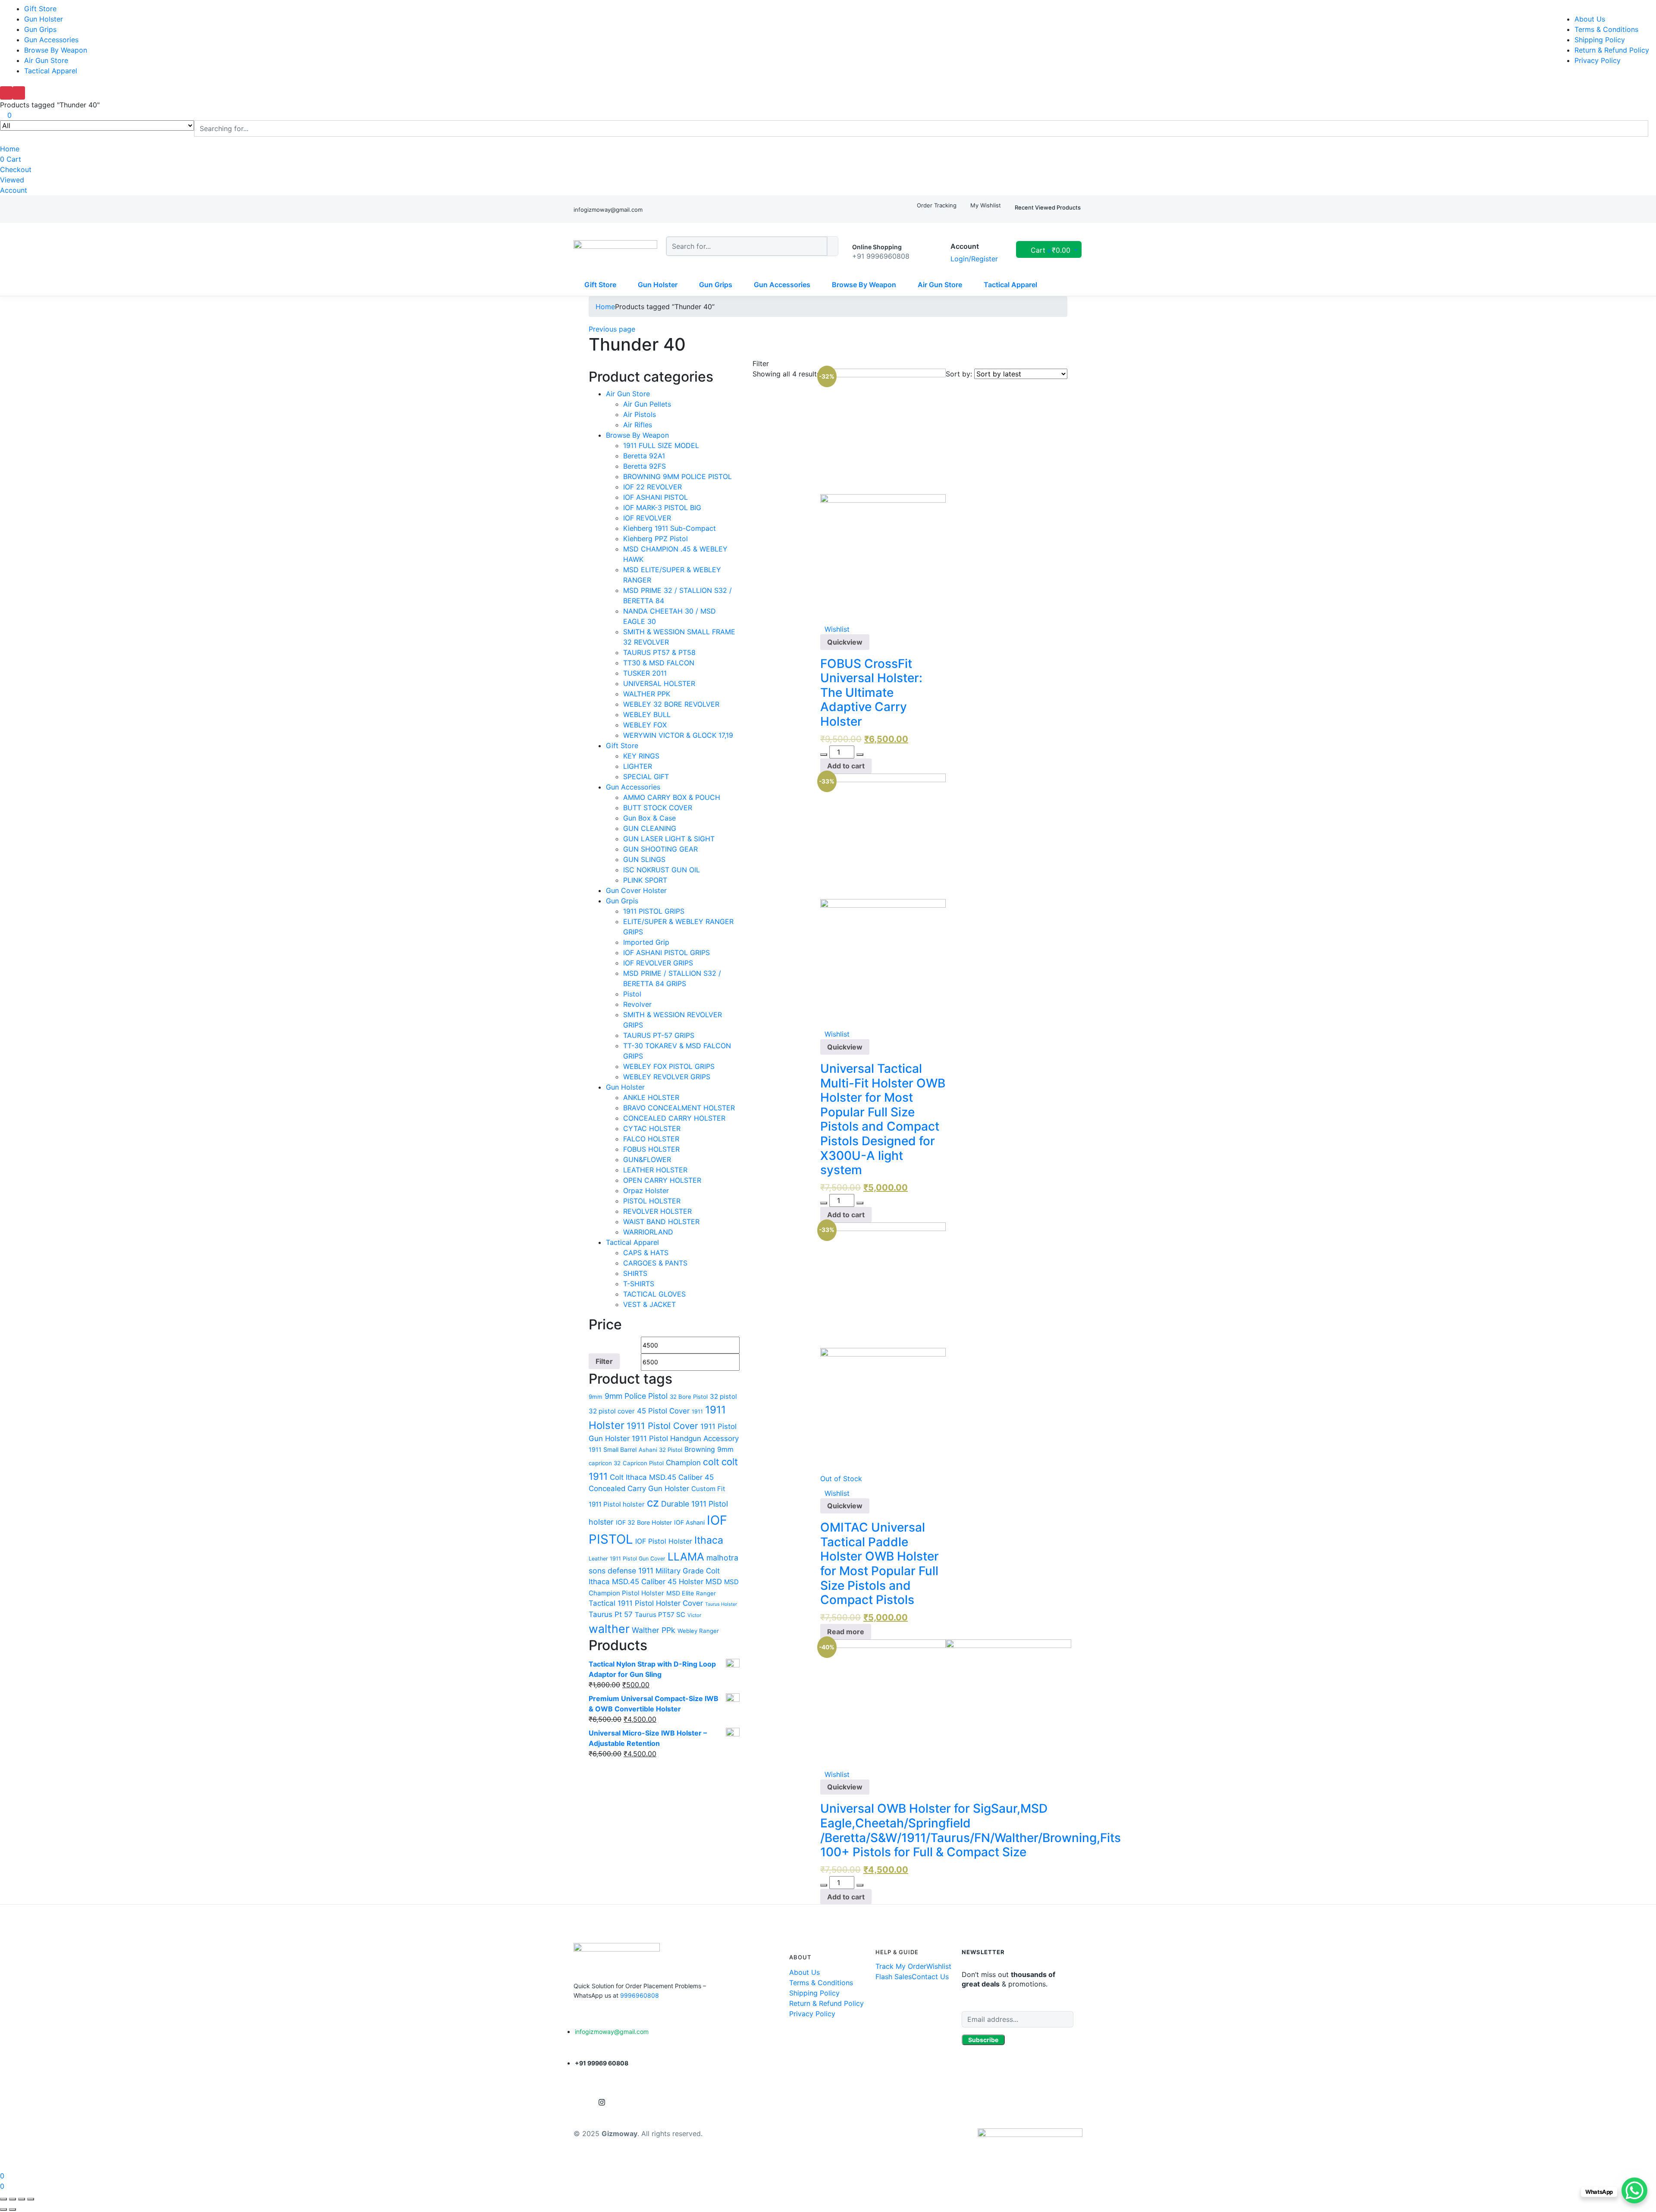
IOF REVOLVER (647, 518)
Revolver (637, 1004)
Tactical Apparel (51, 71)
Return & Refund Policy (1612, 50)
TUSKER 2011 (645, 673)
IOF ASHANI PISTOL (655, 497)
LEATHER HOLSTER (655, 1170)
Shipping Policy (1600, 40)
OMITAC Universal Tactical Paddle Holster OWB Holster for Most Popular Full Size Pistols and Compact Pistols (880, 1563)
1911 (697, 1411)
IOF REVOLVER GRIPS (658, 963)
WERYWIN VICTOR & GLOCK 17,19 (678, 735)
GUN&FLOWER (647, 1159)
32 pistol (723, 1396)
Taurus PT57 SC (660, 1615)
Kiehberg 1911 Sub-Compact (670, 528)
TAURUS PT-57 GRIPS (659, 1035)
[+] (860, 755)
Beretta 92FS (645, 466)
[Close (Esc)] (3, 2199)
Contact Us (930, 1977)
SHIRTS (635, 1273)
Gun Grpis (622, 901)
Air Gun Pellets (647, 404)
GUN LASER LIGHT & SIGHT (669, 839)
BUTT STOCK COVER (658, 808)
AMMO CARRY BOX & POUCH (672, 797)
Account (14, 190)
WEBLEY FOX (645, 725)
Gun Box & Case (649, 818)
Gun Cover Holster (636, 890)
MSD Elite (680, 1593)
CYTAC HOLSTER (652, 1128)
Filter (604, 1361)
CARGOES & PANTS (655, 1263)
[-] (824, 755)
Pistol (632, 994)
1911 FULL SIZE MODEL (661, 445)
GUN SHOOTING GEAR (660, 849)
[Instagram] (602, 2102)
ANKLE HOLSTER (651, 1097)
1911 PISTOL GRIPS (654, 911)
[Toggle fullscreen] (22, 2199)
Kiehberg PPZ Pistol (655, 539)
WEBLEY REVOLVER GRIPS (667, 1077)
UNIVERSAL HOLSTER (659, 683)
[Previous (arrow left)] (3, 2209)
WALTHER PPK (647, 694)
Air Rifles (638, 425)
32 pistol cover (612, 1411)
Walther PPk (654, 1630)
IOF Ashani (689, 1522)
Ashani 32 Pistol (660, 1450)
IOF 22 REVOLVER (652, 487)
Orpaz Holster (646, 1191)
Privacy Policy (1598, 60)
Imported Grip (646, 942)
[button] (1049, 250)
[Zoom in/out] (31, 2199)
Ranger (706, 1593)
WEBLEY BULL (647, 714)
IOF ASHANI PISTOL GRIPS (666, 952)
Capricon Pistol (643, 1463)
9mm (596, 1397)
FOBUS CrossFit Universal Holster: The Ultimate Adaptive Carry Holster (871, 692)
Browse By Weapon (56, 50)
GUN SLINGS (644, 859)
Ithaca (709, 1540)
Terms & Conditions (1606, 29)
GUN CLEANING (650, 828)
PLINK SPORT (645, 880)
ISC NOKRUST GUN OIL (662, 870)
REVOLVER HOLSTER (657, 1211)
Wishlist (939, 1966)
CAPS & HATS (646, 1253)
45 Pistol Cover (663, 1411)
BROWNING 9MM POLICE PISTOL (677, 476)
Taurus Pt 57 (611, 1614)
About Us (1590, 19)
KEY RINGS (641, 756)
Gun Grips (40, 29)
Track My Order (901, 1966)
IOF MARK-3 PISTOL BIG (662, 508)
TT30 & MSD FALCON (659, 663)
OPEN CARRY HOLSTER (662, 1180)
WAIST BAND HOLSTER (661, 1222)
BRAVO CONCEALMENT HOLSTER (679, 1108)
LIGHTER (638, 766)
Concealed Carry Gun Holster (639, 1488)
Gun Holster (44, 19)
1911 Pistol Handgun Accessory (685, 1438)
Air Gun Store (46, 60)
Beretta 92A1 (644, 456)
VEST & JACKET (649, 1304)
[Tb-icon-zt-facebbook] (581, 2102)
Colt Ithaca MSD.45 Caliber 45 (662, 1477)
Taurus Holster (721, 1604)
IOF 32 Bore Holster (644, 1522)
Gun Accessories (51, 40)
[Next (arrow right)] (13, 2209)
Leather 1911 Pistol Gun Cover (627, 1559)
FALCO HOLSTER (651, 1139)
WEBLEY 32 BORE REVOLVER (671, 704)
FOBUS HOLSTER (651, 1149)
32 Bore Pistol (689, 1397)
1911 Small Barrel (613, 1449)
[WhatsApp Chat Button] (1634, 2190)
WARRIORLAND (648, 1232)
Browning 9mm (709, 1449)
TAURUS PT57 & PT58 (659, 652)
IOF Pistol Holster (664, 1541)
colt (711, 1462)
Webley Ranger (698, 1631)
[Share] (13, 2199)
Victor (694, 1615)
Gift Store (40, 9)
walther (609, 1629)
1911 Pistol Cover (662, 1426)
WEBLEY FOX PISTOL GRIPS (669, 1066)
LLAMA (686, 1557)
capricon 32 (605, 1463)
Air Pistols (640, 414)
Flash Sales (894, 1977)
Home (10, 149)
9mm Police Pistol (636, 1396)
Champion (683, 1463)
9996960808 (640, 1995)
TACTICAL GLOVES (654, 1294)
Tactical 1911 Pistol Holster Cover (646, 1603)
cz (653, 1502)
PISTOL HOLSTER (652, 1201)
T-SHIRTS (639, 1284)
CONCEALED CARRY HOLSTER (674, 1118)
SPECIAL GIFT (646, 777)
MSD (714, 1582)
